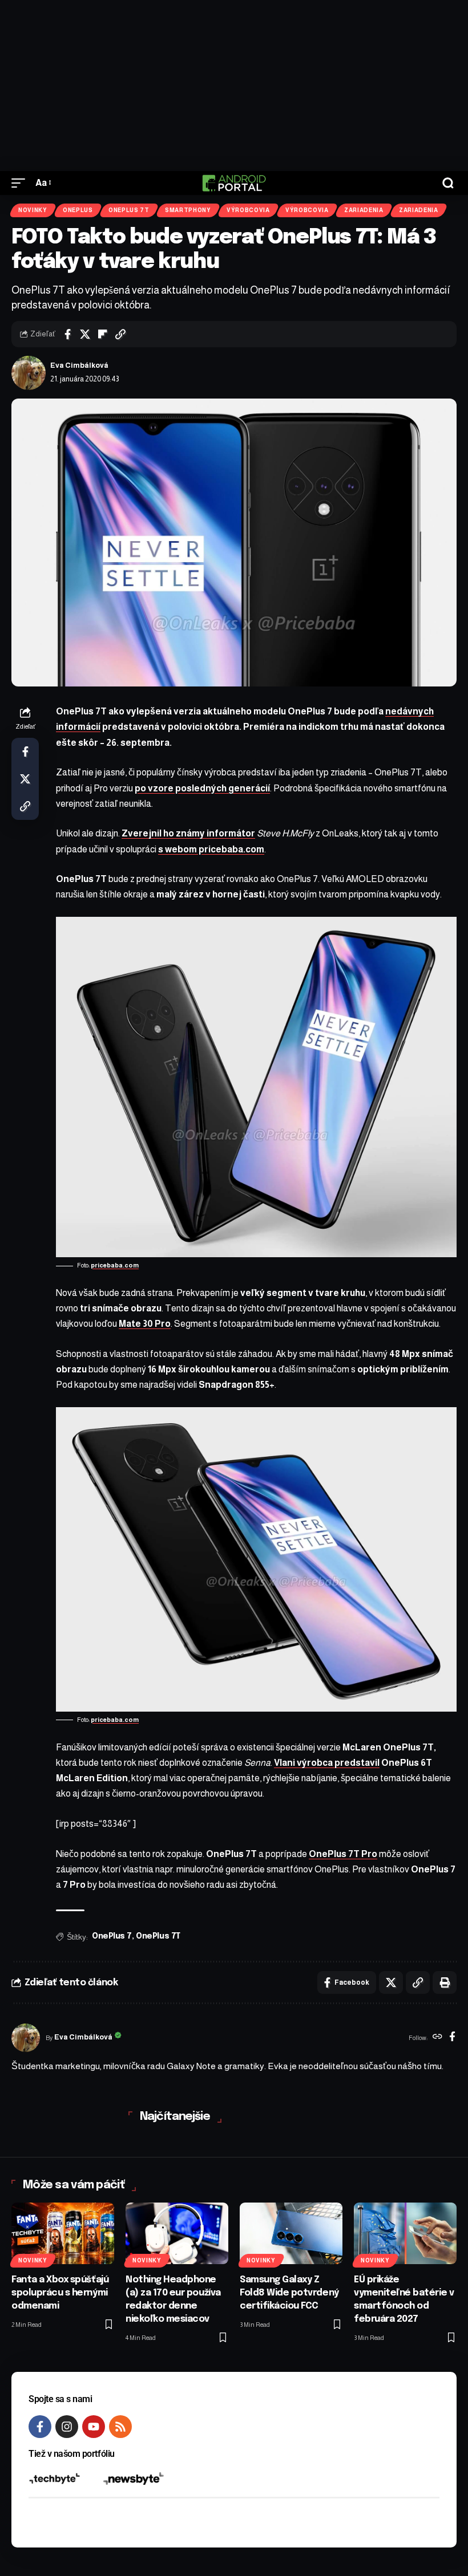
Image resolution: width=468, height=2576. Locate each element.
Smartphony (188, 210)
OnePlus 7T (129, 210)
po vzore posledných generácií (202, 788)
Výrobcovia (248, 210)
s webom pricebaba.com (211, 849)
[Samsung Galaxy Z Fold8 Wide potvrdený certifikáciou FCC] (291, 2233)
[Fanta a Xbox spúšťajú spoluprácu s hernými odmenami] (63, 2233)
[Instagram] (67, 2427)
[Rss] (120, 2427)
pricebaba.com (115, 1265)
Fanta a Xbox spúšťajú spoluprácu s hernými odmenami (60, 2293)
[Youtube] (94, 2427)
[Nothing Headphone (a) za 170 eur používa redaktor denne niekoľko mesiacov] (177, 2233)
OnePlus (78, 210)
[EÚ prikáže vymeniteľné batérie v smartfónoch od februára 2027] (405, 2233)
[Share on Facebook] (67, 334)
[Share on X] (85, 334)
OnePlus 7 (112, 1936)
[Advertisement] (234, 86)
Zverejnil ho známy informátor (188, 833)
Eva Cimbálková (79, 365)
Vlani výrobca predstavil (327, 1763)
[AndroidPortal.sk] (234, 183)
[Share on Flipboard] (103, 334)
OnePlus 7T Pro (343, 1854)
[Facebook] (452, 2038)
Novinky (33, 210)
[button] (21, 183)
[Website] (437, 2038)
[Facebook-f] (40, 2427)
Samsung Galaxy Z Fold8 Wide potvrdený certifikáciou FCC (289, 2293)
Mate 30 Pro (145, 1324)
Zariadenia (364, 210)
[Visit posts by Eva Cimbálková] (29, 373)
